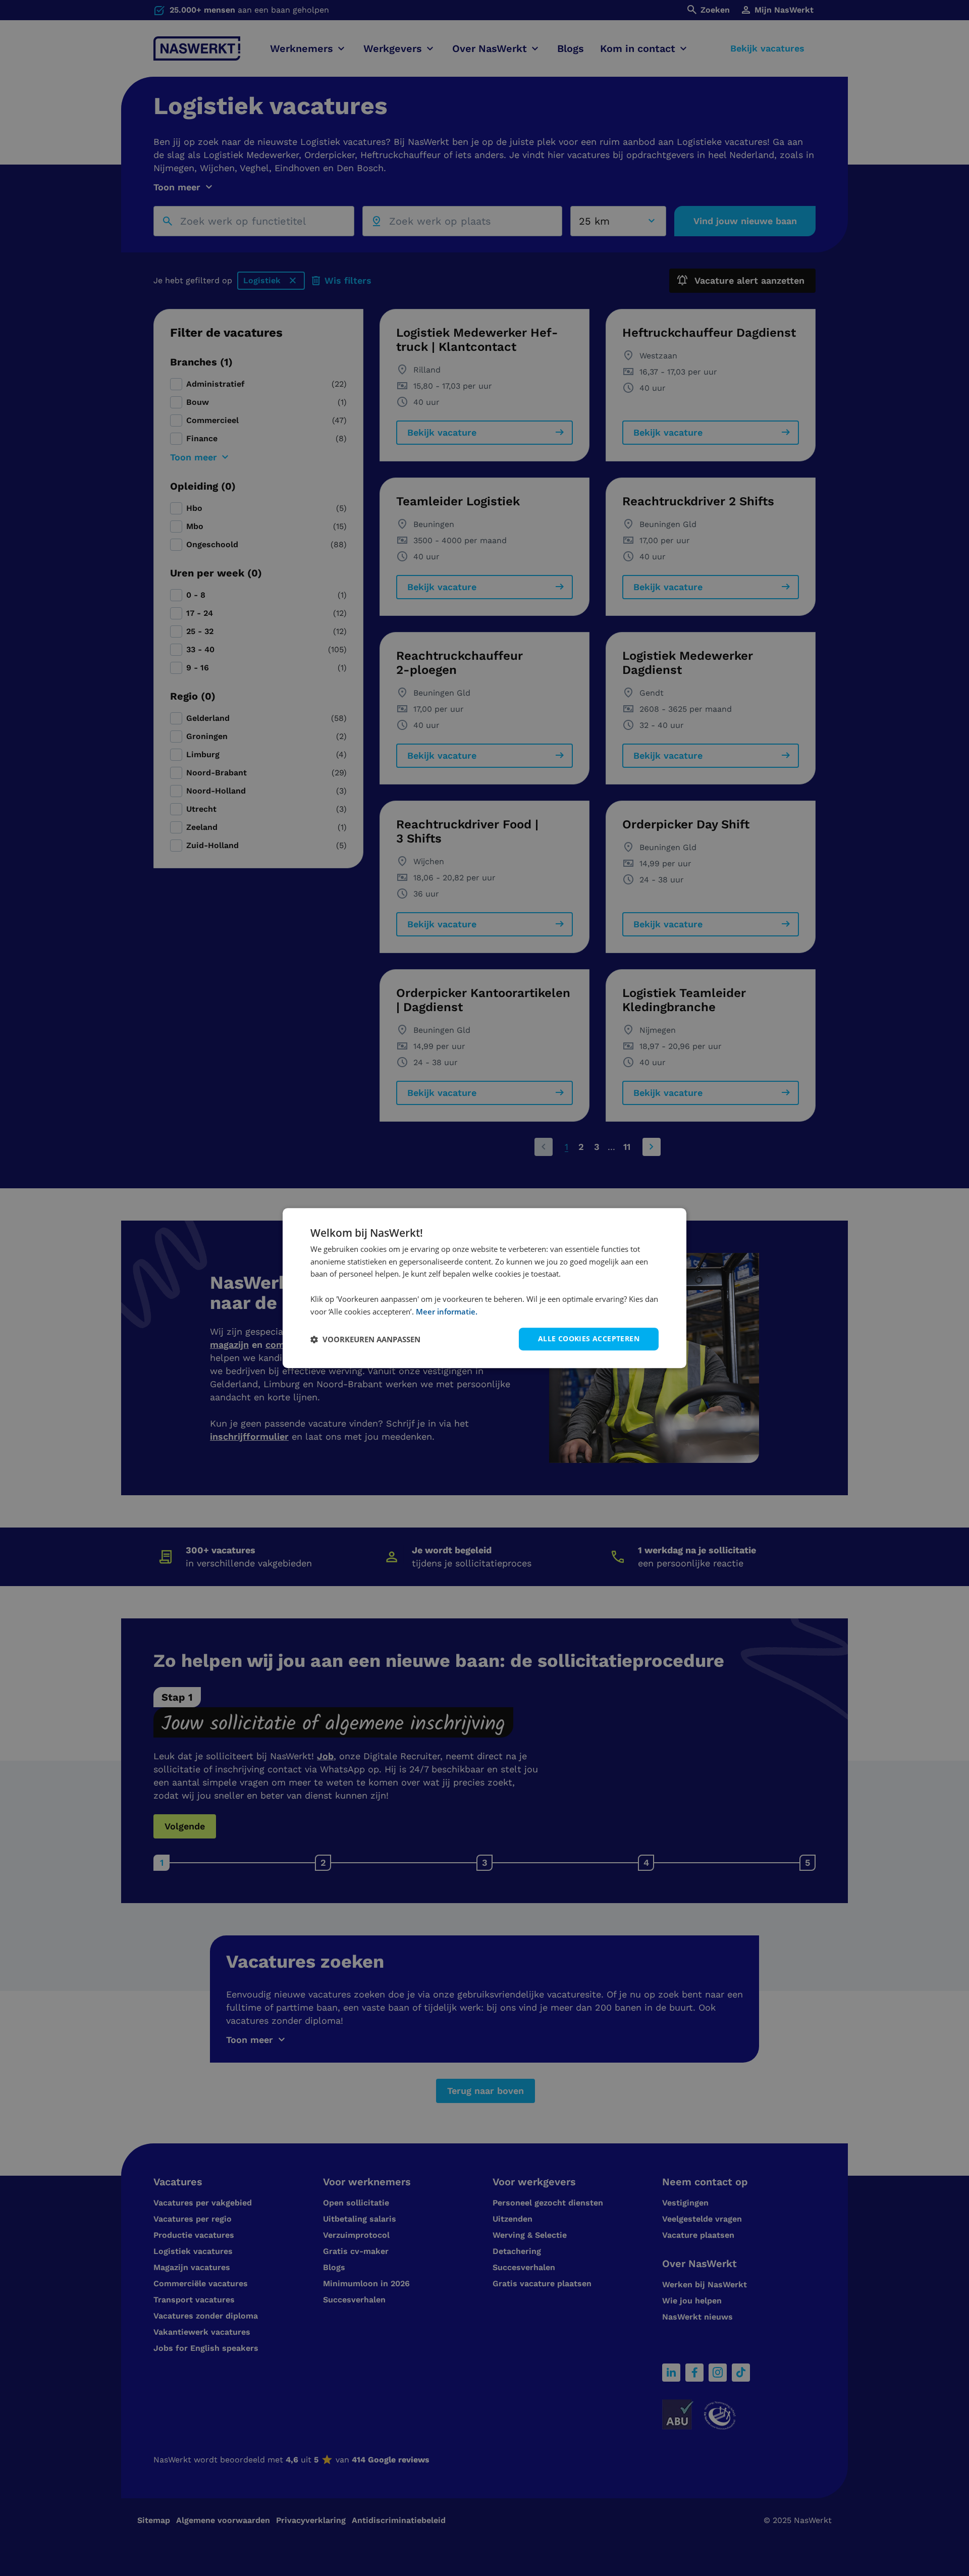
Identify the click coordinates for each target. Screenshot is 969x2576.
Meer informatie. (447, 1311)
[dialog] (484, 1288)
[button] (365, 1339)
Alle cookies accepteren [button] (589, 1339)
